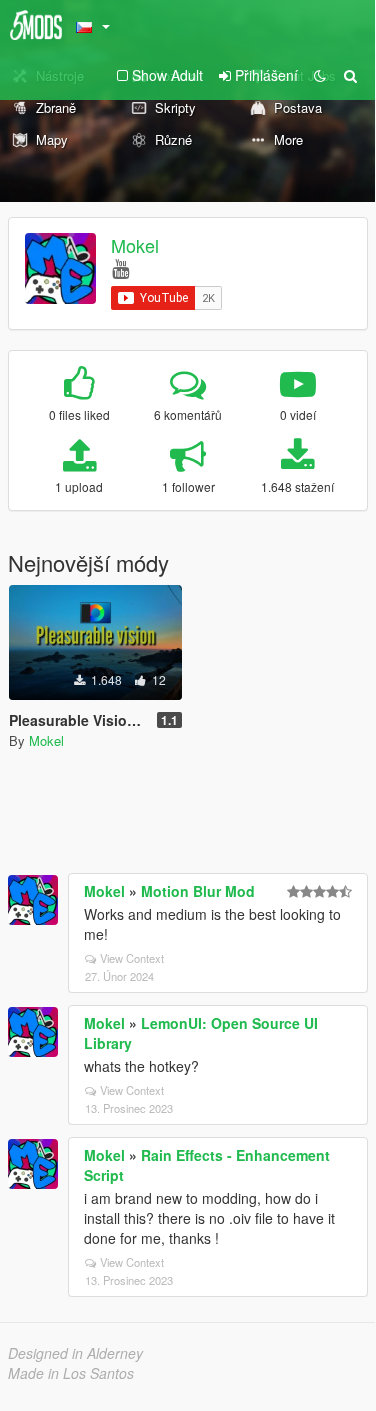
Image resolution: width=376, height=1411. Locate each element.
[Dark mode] (320, 75)
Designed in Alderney (75, 1353)
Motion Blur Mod (198, 891)
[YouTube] (120, 267)
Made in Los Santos (71, 1373)
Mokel (135, 245)
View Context (132, 958)
